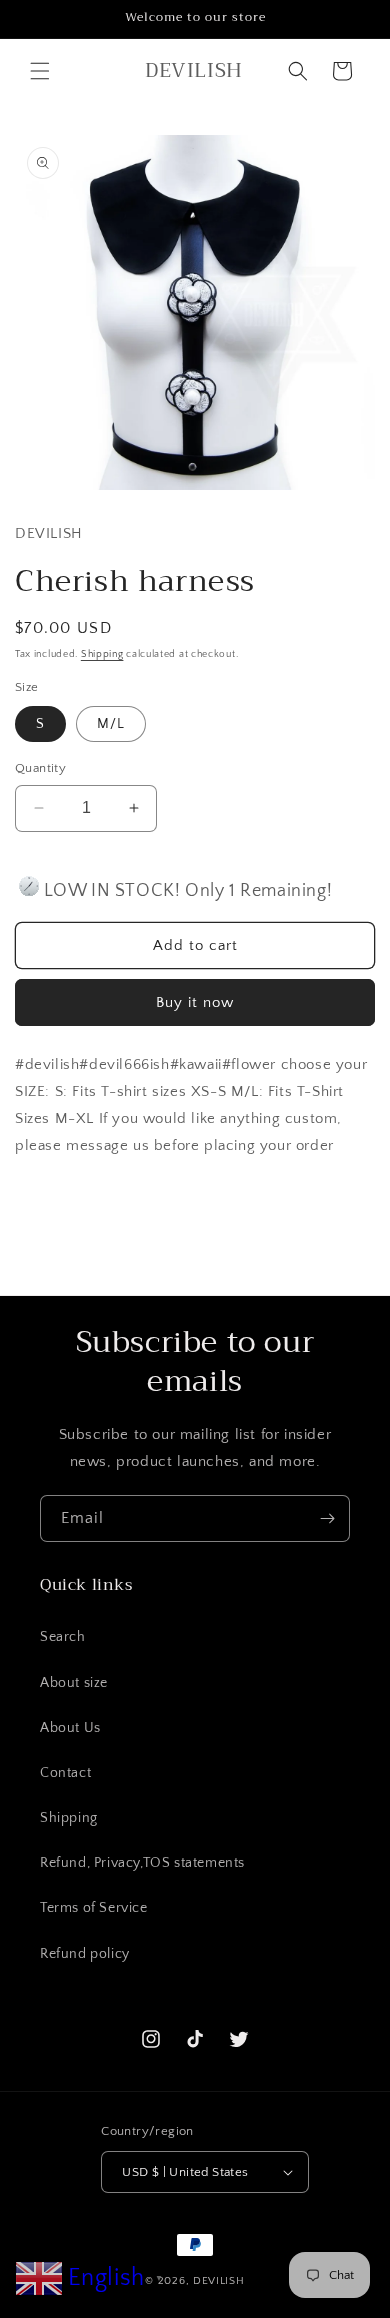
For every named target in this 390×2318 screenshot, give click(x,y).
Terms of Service (94, 1908)
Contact (65, 1773)
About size (74, 1683)
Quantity (40, 768)
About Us (70, 1728)
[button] (40, 71)
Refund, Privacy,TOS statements (142, 1863)
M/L (111, 724)
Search (63, 1637)
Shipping (102, 654)
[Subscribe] (327, 1518)
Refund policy (85, 1954)
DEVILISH (219, 2281)
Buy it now (195, 1002)
